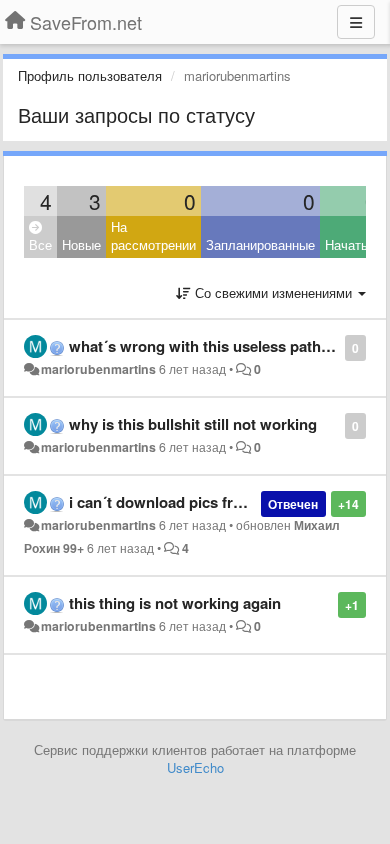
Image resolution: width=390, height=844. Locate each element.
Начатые (351, 244)
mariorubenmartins (98, 369)
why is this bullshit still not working (193, 424)
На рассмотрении (153, 236)
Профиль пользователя (90, 75)
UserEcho (195, 767)
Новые (81, 244)
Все (40, 244)
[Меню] (356, 22)
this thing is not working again (175, 603)
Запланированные (260, 244)
